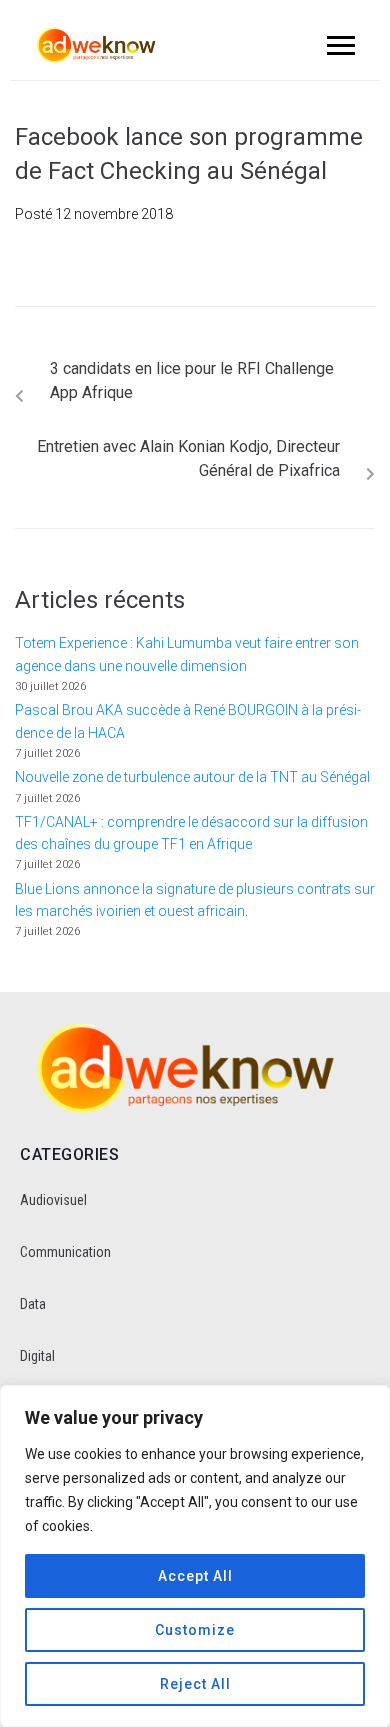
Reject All (195, 1684)
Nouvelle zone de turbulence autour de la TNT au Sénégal (192, 777)
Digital (37, 1356)
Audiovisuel (53, 1200)
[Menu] (338, 45)
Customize (195, 1630)
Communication (65, 1252)
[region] (195, 1556)
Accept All (195, 1576)
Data (33, 1304)
